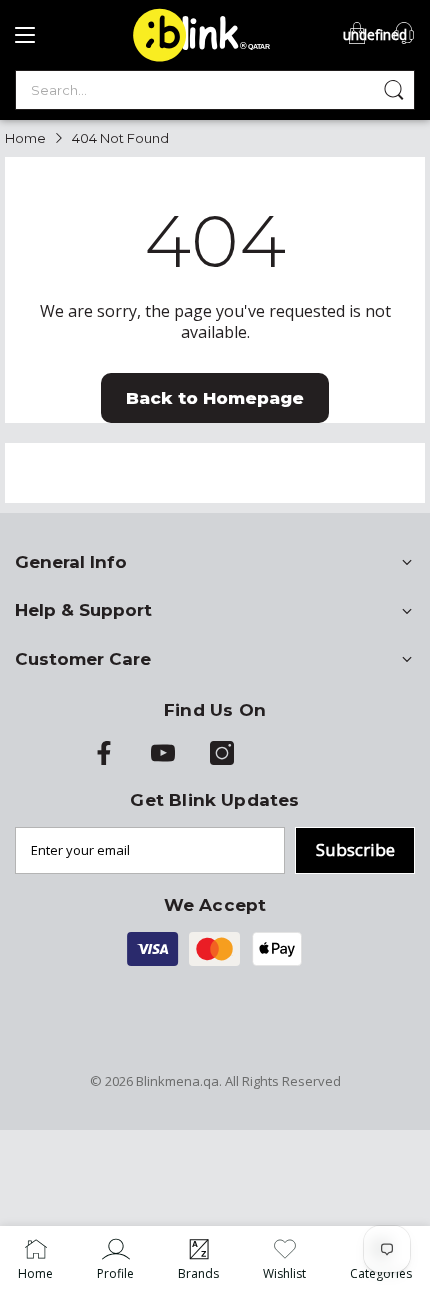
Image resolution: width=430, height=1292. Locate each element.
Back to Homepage (215, 398)
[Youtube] (163, 760)
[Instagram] (222, 760)
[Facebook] (104, 760)
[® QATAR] (198, 60)
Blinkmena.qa (177, 1081)
